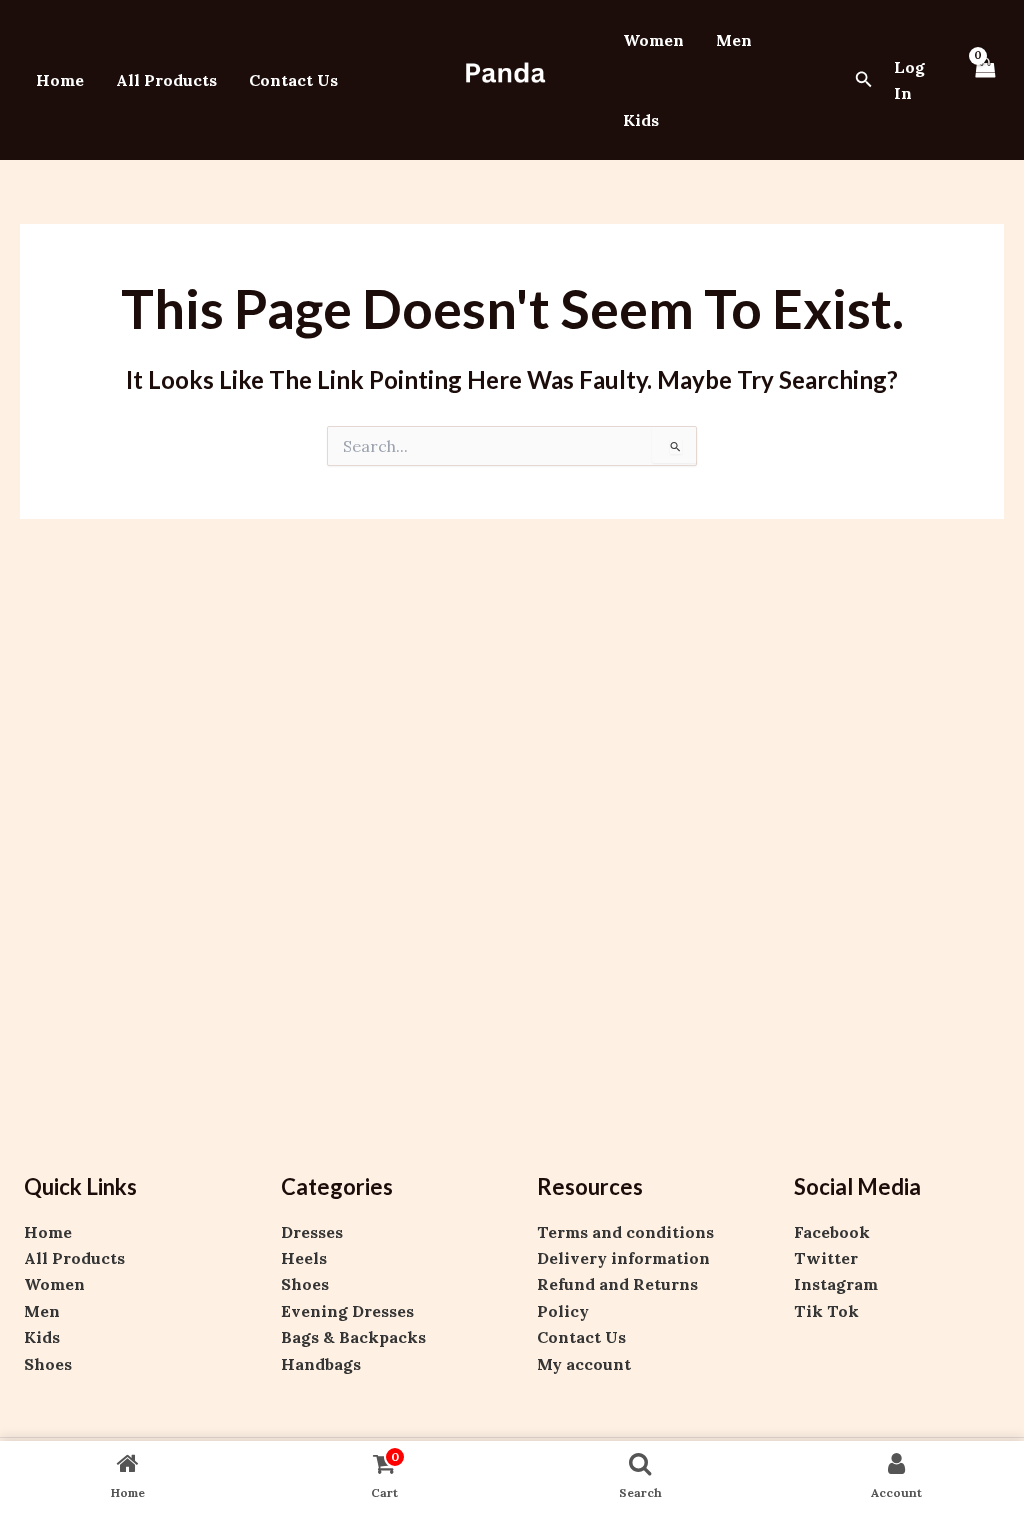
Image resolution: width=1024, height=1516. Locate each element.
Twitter (826, 1258)
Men (734, 40)
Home (60, 80)
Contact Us (293, 80)
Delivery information (623, 1258)
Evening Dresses (347, 1311)
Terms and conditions (625, 1232)
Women (653, 40)
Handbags (321, 1364)
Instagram (836, 1284)
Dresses (312, 1232)
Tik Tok (826, 1311)
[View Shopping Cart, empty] (985, 80)
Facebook (832, 1232)
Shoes (48, 1364)
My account (584, 1364)
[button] (864, 80)
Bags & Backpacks (353, 1337)
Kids (641, 120)
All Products (166, 80)
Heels (304, 1258)
